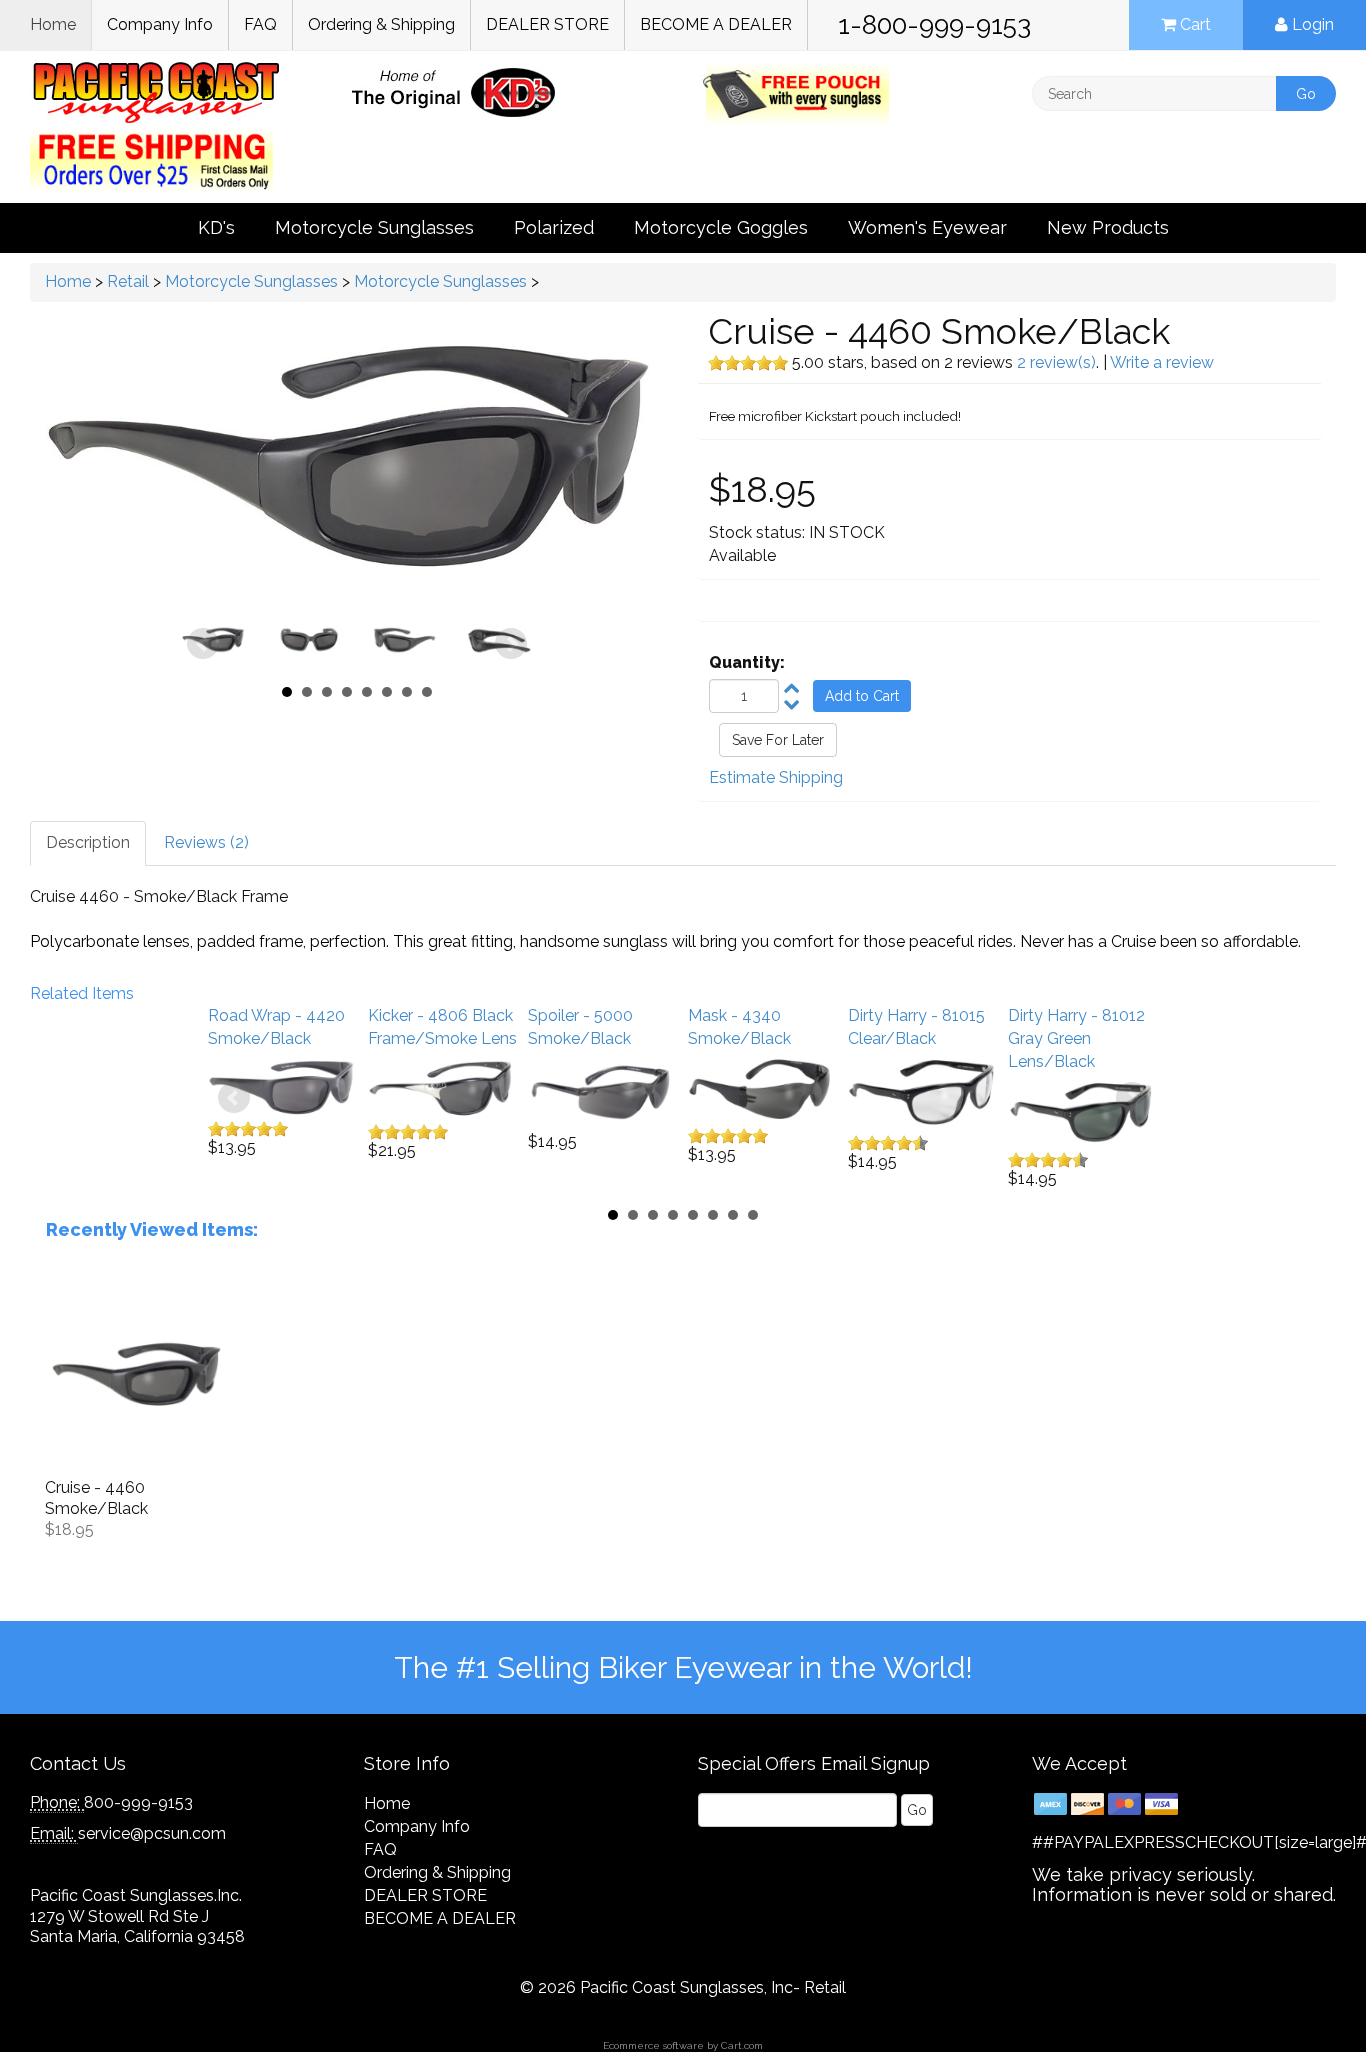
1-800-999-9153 (934, 25)
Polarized (554, 227)
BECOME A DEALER (716, 24)
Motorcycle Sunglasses (374, 227)
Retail (128, 281)
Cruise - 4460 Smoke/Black (96, 1498)
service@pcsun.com (152, 1833)
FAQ (260, 24)
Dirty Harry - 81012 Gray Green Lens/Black (1076, 1038)
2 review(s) (1056, 362)
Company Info (160, 24)
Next (511, 644)
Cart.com (742, 2045)
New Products (1108, 227)
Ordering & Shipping (381, 24)
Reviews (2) (206, 842)
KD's (216, 227)
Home (53, 24)
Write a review (1162, 362)
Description (88, 842)
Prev (203, 644)
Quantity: (747, 662)
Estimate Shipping (776, 777)
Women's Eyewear (927, 227)
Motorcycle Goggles (721, 227)
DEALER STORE (547, 24)
